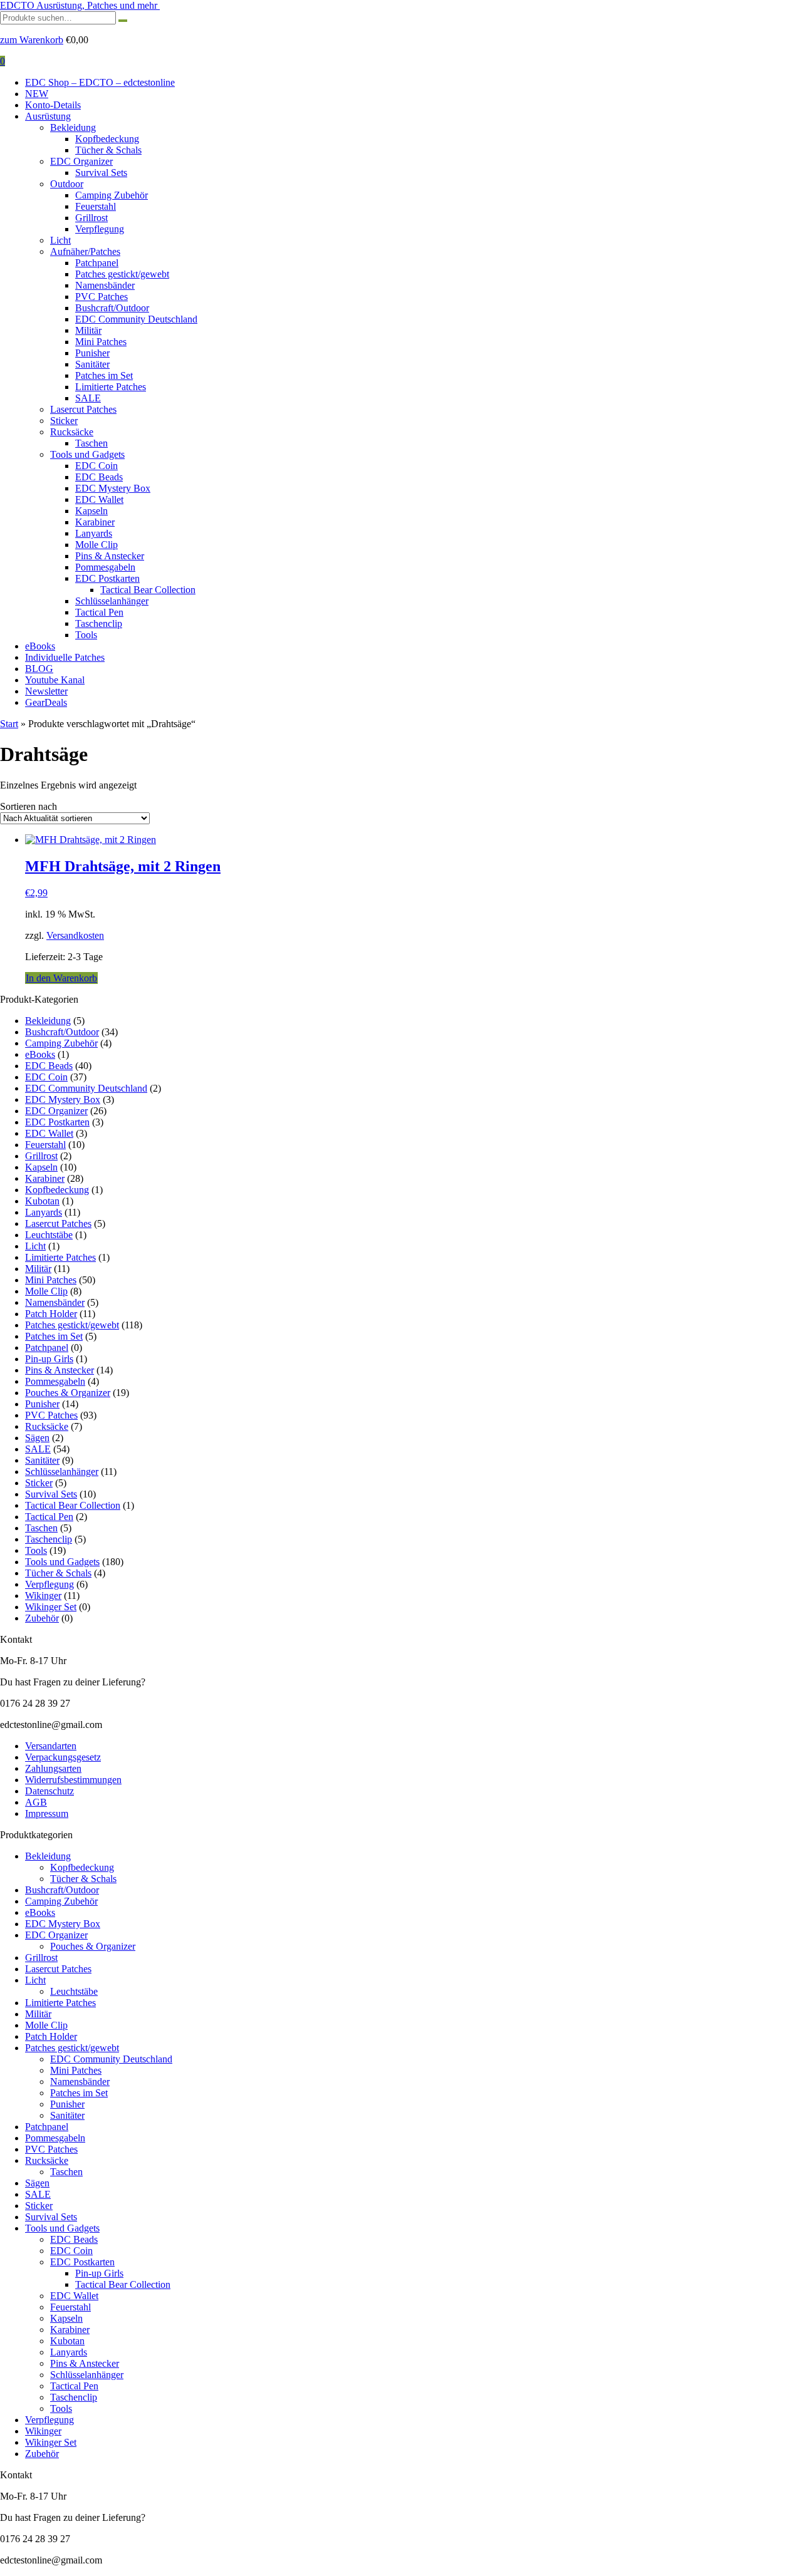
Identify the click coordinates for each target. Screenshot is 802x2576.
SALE (88, 398)
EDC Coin (96, 466)
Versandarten (51, 1746)
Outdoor (67, 184)
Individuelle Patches (65, 657)
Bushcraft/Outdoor (112, 308)
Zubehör (42, 1618)
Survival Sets (101, 173)
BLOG (39, 669)
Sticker (64, 421)
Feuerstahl (96, 206)
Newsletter (46, 691)
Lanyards (94, 533)
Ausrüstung (48, 116)
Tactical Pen (99, 612)
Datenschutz (49, 1791)
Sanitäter (92, 364)
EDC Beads (99, 477)
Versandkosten (75, 935)
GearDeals (46, 702)
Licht (60, 240)
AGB (36, 1802)
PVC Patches (102, 297)
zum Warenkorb (32, 40)
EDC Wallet (99, 499)
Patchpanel (97, 263)
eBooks (40, 646)
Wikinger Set (51, 1607)
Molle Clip (96, 545)
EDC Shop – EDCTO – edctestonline (100, 82)
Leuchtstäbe (49, 1235)
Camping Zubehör (112, 195)
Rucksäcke (72, 432)
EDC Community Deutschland (136, 319)
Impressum (47, 1813)
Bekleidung (73, 127)
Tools (86, 635)
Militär (88, 330)
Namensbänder (105, 285)
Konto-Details (53, 105)
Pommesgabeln (105, 567)
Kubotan (42, 1201)
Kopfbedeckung (107, 139)
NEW (37, 94)
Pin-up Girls (49, 1359)
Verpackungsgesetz (63, 1757)
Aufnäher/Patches (85, 251)
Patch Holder (51, 1314)
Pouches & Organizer (68, 1393)
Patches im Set (104, 375)
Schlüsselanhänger (112, 601)
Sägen (37, 1438)
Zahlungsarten (53, 1768)
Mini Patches (101, 342)
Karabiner (95, 522)
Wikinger (43, 1596)
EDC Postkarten (107, 578)
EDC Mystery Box (113, 488)
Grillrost (91, 218)
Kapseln (91, 511)
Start (9, 724)
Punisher (92, 353)
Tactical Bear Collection (148, 590)
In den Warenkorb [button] (61, 978)
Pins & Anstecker (110, 556)
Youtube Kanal (55, 680)
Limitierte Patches (111, 387)
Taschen (91, 443)
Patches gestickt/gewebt (122, 274)
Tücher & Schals (108, 150)
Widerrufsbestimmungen (73, 1780)
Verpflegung (100, 229)
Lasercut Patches (83, 409)
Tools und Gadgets (87, 454)
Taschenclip (99, 623)
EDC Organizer (81, 161)
